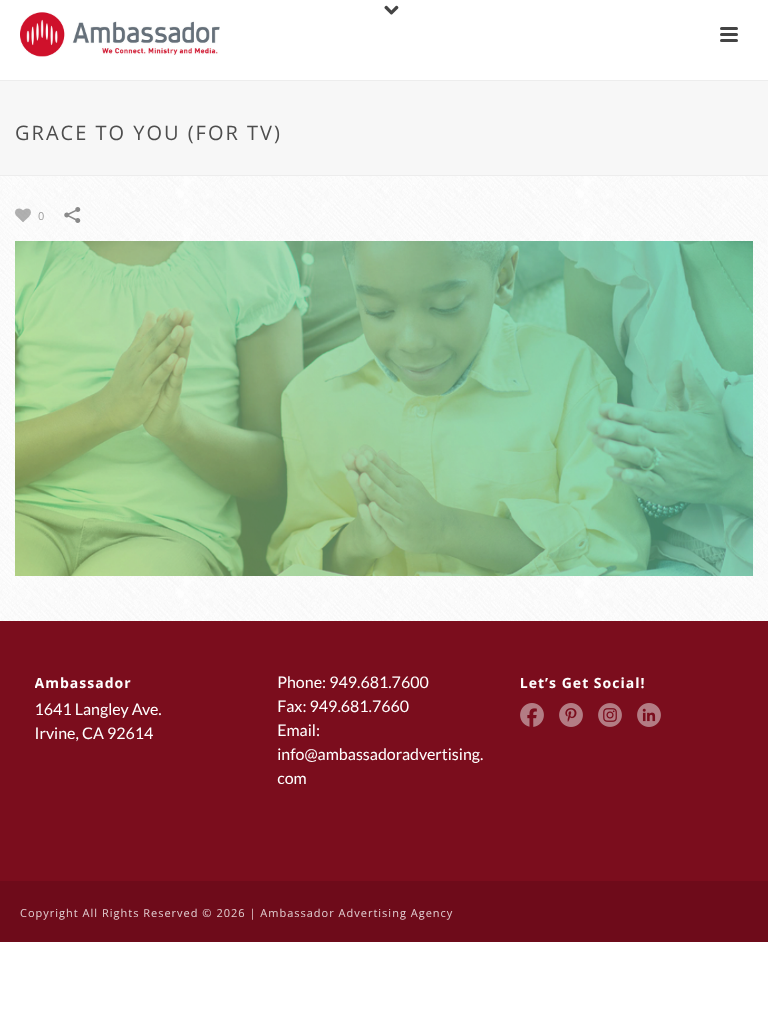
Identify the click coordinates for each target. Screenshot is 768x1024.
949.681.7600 (379, 682)
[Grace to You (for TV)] (384, 407)
